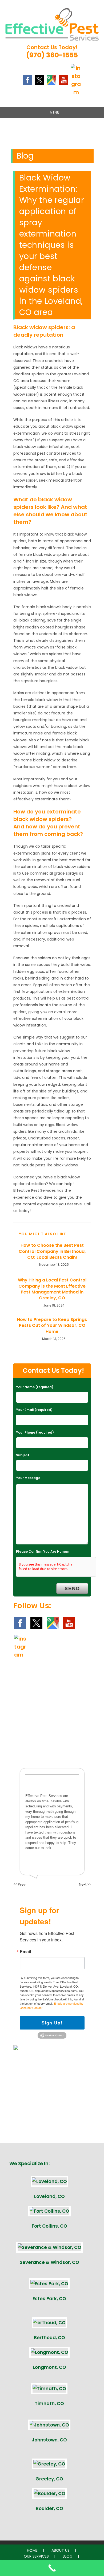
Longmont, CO (49, 2367)
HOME (32, 2550)
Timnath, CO (49, 2404)
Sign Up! (52, 2023)
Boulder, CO (49, 2508)
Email (25, 1952)
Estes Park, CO (49, 2299)
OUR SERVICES (36, 2556)
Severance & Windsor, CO (49, 2262)
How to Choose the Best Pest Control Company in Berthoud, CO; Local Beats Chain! (52, 1251)
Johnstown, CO (49, 2440)
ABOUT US (61, 2550)
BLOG (68, 2556)
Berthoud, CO (49, 2338)
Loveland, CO (49, 2196)
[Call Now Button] (52, 2568)
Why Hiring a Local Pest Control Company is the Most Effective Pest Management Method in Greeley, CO (52, 1289)
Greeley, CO (49, 2479)
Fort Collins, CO (49, 2226)
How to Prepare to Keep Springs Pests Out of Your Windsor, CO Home (52, 1326)
